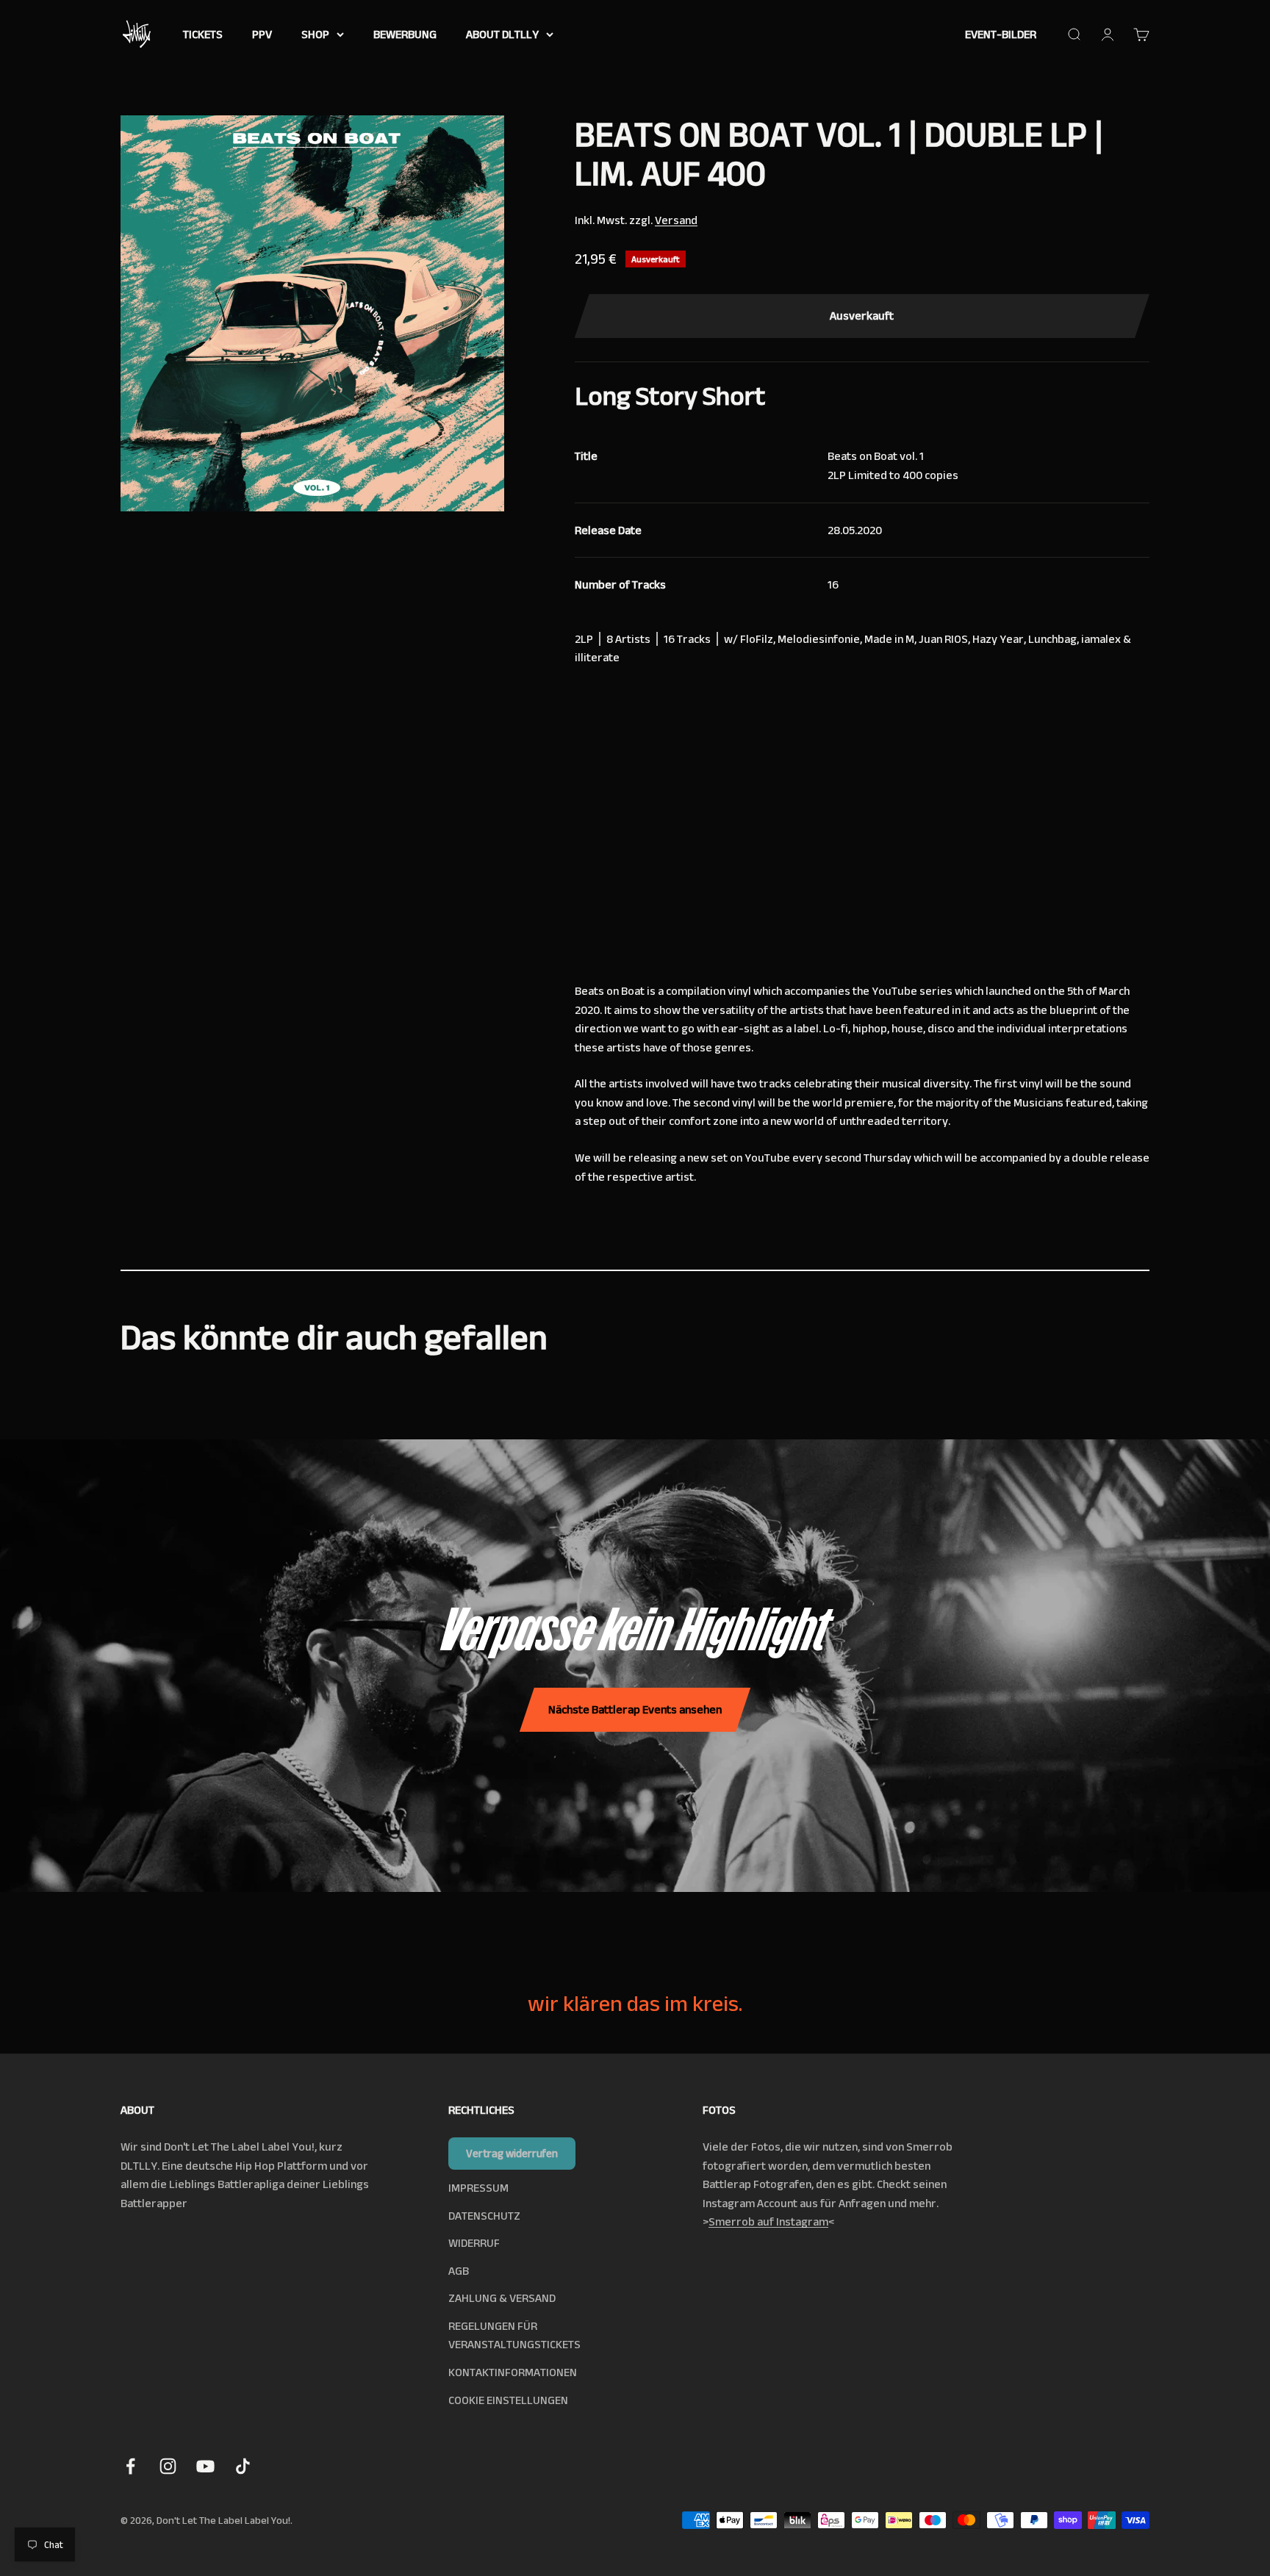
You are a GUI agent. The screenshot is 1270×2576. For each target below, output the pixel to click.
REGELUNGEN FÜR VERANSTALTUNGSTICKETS (514, 2335)
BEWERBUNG (405, 34)
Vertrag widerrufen (512, 2153)
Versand (676, 220)
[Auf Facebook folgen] (130, 2466)
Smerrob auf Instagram (768, 2221)
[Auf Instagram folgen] (168, 2466)
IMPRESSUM (478, 2188)
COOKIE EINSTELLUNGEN (508, 2400)
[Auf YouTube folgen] (205, 2466)
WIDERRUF (474, 2243)
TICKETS (203, 34)
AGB (459, 2271)
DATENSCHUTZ (484, 2216)
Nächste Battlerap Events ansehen (635, 1709)
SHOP (315, 34)
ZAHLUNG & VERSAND (502, 2298)
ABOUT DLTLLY (502, 34)
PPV (262, 34)
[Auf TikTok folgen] (243, 2466)
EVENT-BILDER (1001, 34)
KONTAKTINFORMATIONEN (513, 2372)
